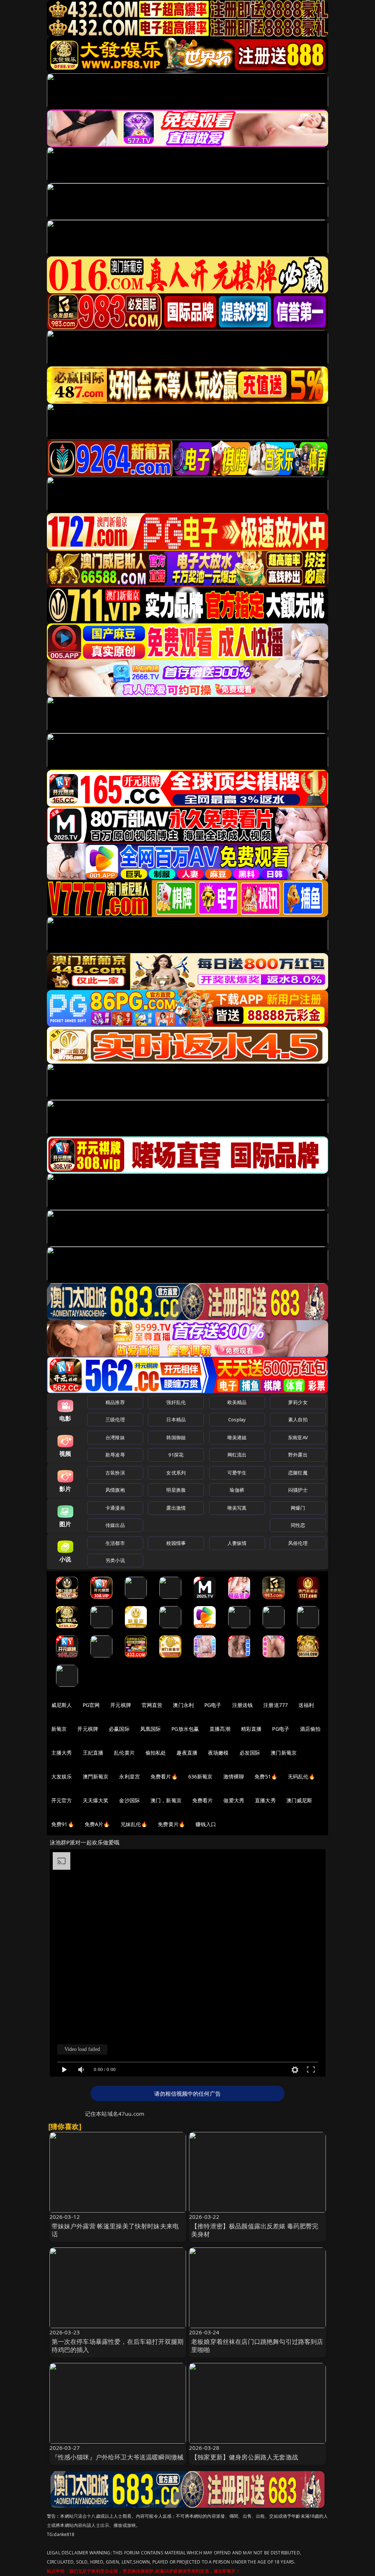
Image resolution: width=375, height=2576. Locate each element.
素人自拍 (298, 1419)
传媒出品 (115, 1525)
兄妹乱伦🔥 (134, 1824)
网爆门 (298, 1508)
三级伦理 (115, 1419)
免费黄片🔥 (171, 1824)
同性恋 (298, 1525)
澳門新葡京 (96, 1776)
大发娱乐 (62, 1776)
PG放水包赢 (185, 1729)
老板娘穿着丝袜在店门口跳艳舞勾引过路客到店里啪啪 (257, 2346)
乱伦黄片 (124, 1753)
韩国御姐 (176, 1437)
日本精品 (176, 1419)
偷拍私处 (156, 1753)
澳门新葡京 (284, 1753)
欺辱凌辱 (115, 1455)
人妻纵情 (237, 1543)
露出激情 (176, 1508)
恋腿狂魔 (298, 1473)
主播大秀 (62, 1753)
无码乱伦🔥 (301, 1776)
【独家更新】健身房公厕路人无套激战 (245, 2457)
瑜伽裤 (237, 1490)
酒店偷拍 (310, 1729)
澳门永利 (183, 1705)
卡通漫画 (115, 1508)
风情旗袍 (115, 1490)
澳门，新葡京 (166, 1800)
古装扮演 (115, 1473)
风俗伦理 (298, 1543)
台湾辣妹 (115, 1437)
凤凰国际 (151, 1729)
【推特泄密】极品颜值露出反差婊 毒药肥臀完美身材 (255, 2230)
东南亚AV (298, 1437)
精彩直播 (251, 1729)
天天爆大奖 (96, 1800)
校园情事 (176, 1543)
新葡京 (59, 1729)
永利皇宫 (129, 1776)
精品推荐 (115, 1402)
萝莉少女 (298, 1402)
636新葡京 (201, 1776)
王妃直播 (93, 1753)
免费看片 (203, 1800)
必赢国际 (119, 1729)
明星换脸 (176, 1490)
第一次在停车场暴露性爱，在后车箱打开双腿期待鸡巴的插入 (118, 2346)
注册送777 (276, 1705)
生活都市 (115, 1543)
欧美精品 (237, 1402)
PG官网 (91, 1705)
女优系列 (176, 1473)
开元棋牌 (121, 1705)
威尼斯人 (62, 1705)
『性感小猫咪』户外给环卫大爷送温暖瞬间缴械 (118, 2457)
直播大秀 (265, 1800)
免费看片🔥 (164, 1776)
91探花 (176, 1455)
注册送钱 (243, 1705)
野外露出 (298, 1455)
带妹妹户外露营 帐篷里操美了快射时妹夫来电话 (115, 2230)
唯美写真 (237, 1508)
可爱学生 (237, 1473)
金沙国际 (129, 1800)
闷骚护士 (298, 1490)
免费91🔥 (63, 1824)
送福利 (306, 1705)
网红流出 (237, 1455)
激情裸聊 (234, 1776)
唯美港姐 (237, 1437)
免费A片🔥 (97, 1824)
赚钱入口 (206, 1824)
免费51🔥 (266, 1776)
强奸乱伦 (176, 1402)
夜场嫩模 (218, 1753)
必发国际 (250, 1753)
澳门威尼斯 (299, 1800)
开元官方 (62, 1800)
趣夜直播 (187, 1753)
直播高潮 (220, 1729)
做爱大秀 (234, 1800)
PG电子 (213, 1705)
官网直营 (152, 1705)
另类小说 (115, 1560)
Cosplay (237, 1419)
